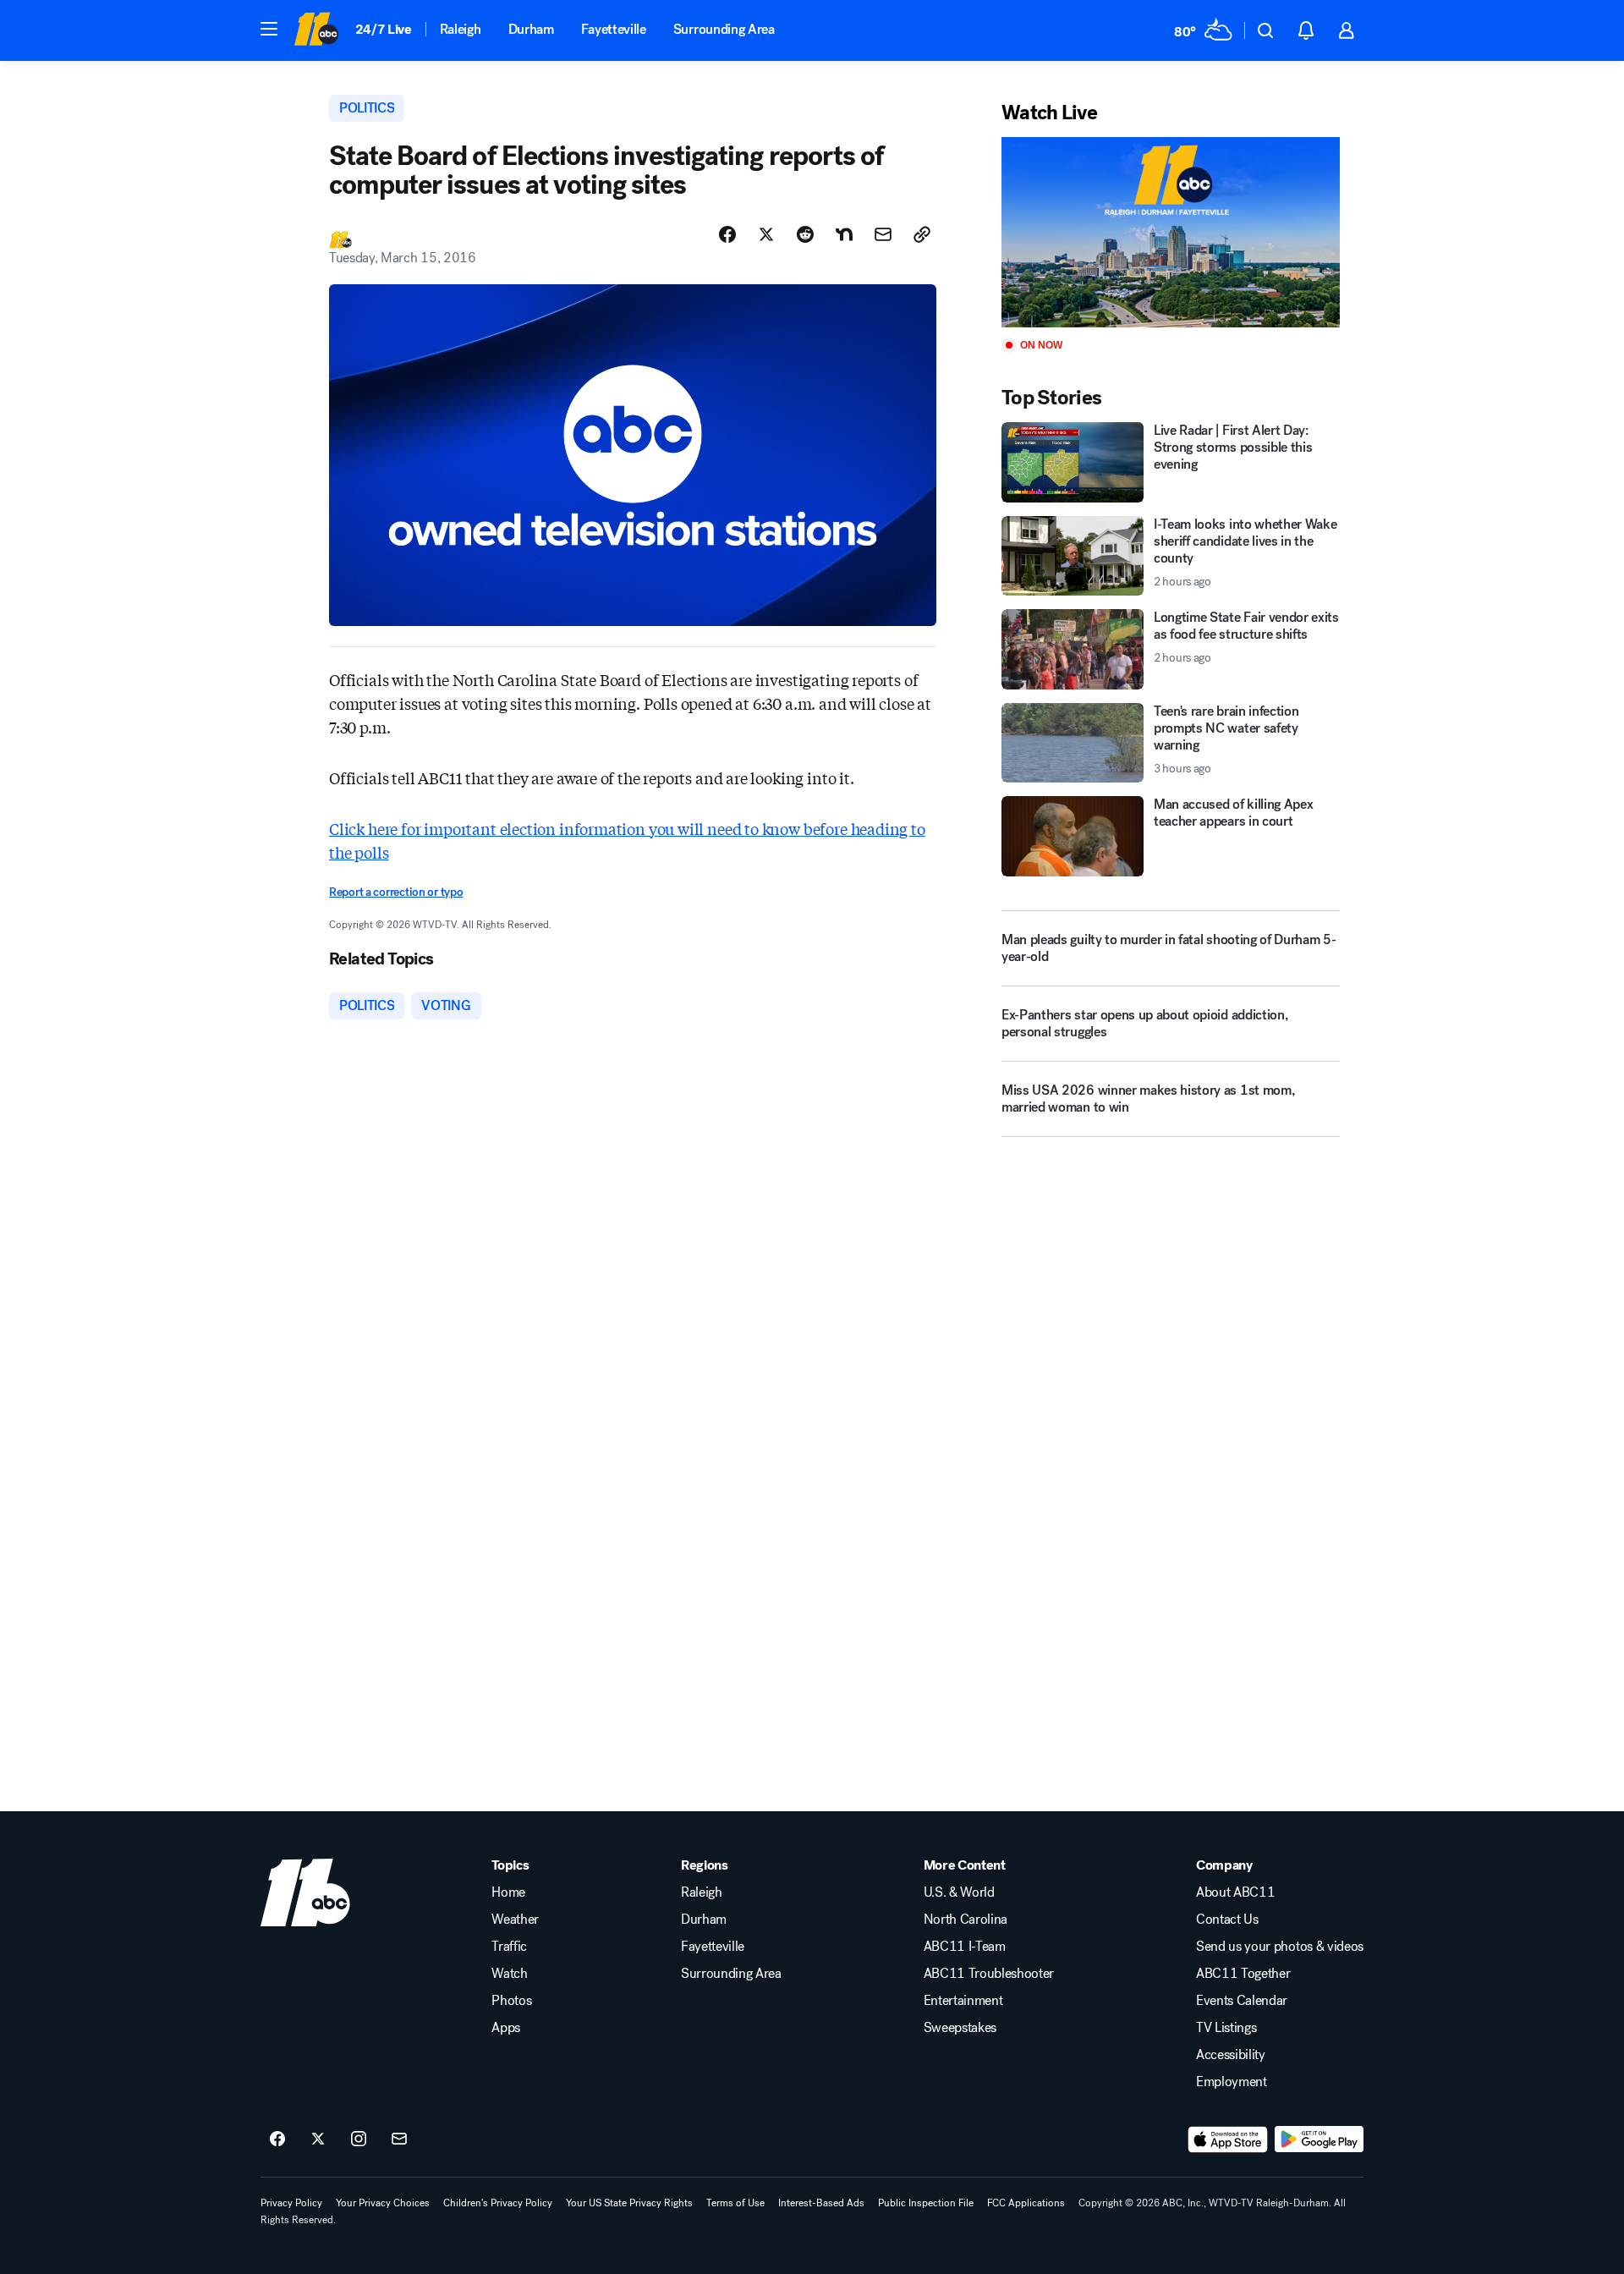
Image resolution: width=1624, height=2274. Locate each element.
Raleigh (461, 29)
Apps (506, 2028)
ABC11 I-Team (965, 1947)
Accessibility (1231, 2055)
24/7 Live (384, 29)
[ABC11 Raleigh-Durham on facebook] (277, 2139)
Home (508, 1892)
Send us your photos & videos (1280, 1947)
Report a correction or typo (396, 892)
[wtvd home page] (305, 1892)
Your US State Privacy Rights (629, 2203)
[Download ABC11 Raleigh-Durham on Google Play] (1319, 2139)
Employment (1232, 2082)
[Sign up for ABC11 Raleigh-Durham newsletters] (399, 2139)
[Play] (1171, 232)
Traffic (509, 1947)
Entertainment (963, 2001)
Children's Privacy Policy (498, 2203)
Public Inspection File (926, 2203)
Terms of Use (735, 2203)
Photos (511, 2001)
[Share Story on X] (766, 234)
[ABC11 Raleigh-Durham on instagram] (359, 2139)
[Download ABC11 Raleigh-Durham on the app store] (1228, 2139)
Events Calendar (1242, 2001)
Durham (531, 29)
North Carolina (966, 1920)
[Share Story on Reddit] (805, 234)
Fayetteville (614, 29)
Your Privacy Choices (383, 2203)
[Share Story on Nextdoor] (844, 234)
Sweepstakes (960, 2028)
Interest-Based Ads (821, 2203)
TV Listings (1226, 2028)
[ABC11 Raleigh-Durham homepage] (316, 30)
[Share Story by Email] (883, 234)
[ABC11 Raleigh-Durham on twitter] (318, 2139)
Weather (515, 1920)
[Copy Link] (922, 234)
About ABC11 (1235, 1892)
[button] (269, 29)
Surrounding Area (724, 29)
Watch (509, 1974)
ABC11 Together (1243, 1974)
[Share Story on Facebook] (727, 234)
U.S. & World (959, 1892)
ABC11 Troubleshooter (989, 1974)
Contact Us (1227, 1920)
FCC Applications (1026, 2203)
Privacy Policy (291, 2203)
